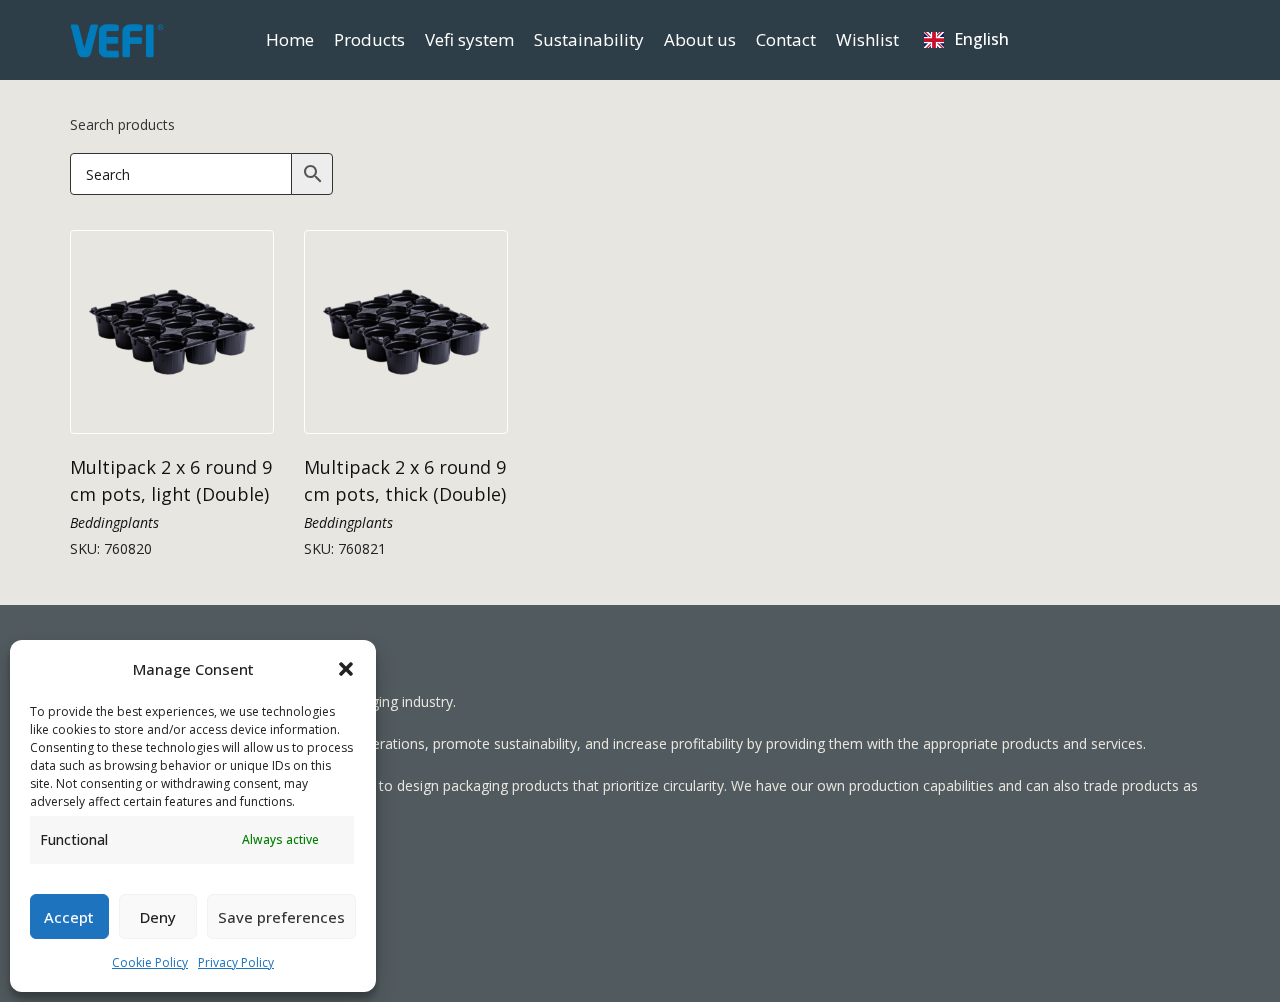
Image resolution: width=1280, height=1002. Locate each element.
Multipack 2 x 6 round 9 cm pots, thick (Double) (405, 480)
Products (369, 39)
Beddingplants (114, 522)
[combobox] (966, 40)
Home (290, 39)
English (981, 39)
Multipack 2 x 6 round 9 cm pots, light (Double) (171, 480)
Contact (786, 39)
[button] (346, 669)
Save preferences (281, 917)
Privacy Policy (236, 962)
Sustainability (589, 39)
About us (700, 39)
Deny (158, 917)
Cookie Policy (150, 962)
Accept (69, 917)
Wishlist (867, 39)
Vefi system (469, 39)
